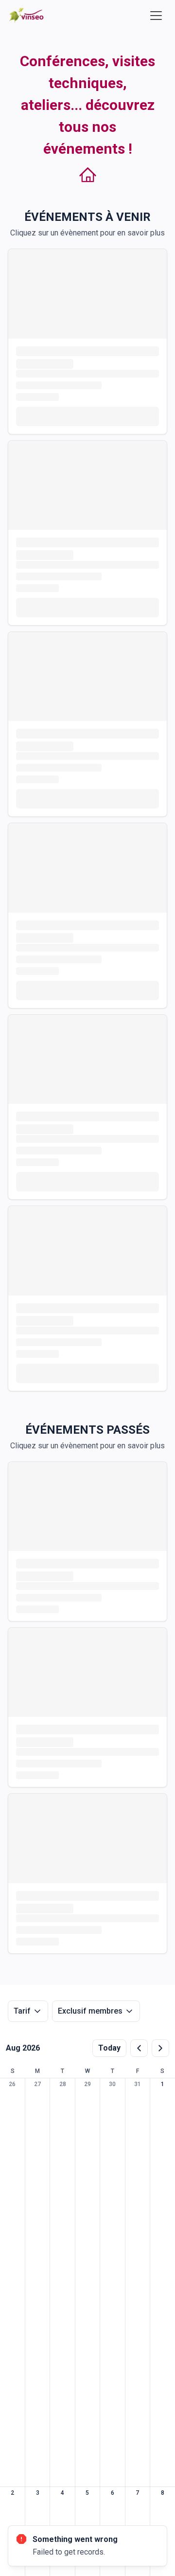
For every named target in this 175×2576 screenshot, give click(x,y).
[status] (87, 2546)
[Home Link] (27, 15)
